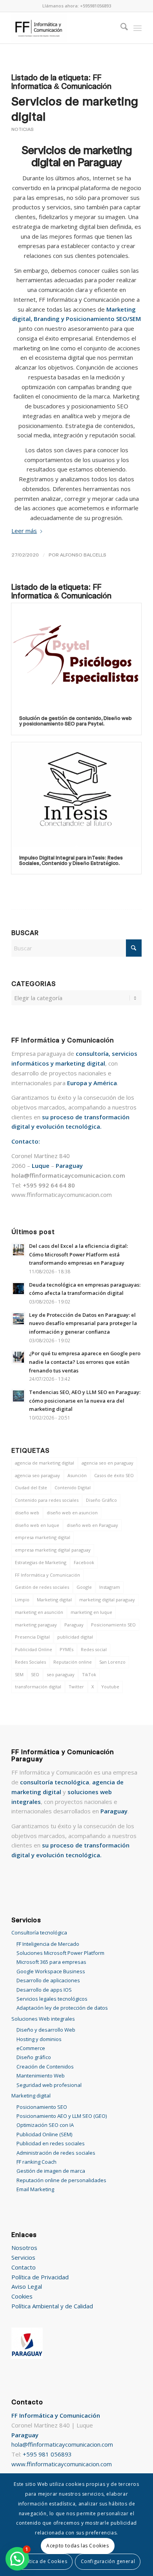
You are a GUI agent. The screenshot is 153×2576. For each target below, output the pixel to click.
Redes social (94, 1649)
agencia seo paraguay (37, 1475)
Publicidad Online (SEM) (44, 2134)
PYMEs (66, 1649)
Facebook (84, 1562)
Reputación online (73, 1662)
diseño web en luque (37, 1525)
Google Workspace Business (51, 1971)
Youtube (110, 1687)
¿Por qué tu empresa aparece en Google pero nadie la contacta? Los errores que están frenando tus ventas (85, 1362)
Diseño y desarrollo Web (46, 2030)
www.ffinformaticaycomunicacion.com (62, 2464)
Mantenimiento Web (41, 2076)
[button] (17, 2559)
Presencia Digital (32, 1637)
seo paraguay (61, 1674)
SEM (19, 1674)
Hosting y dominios (39, 2039)
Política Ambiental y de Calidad (52, 2306)
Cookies (22, 2296)
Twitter (76, 1687)
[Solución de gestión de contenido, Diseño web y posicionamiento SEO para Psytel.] (76, 655)
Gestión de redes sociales (42, 1587)
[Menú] (138, 28)
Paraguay (74, 1625)
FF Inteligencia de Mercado (48, 1944)
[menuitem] (120, 28)
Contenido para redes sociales (47, 1500)
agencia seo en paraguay (107, 1463)
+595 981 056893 (47, 2454)
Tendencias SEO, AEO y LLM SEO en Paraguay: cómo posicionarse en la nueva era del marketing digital (85, 1400)
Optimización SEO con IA (45, 2125)
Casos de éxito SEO (114, 1475)
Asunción (77, 1475)
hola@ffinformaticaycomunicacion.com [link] (68, 1175)
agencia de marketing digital (45, 1463)
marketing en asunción (39, 1612)
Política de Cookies (44, 2561)
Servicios (23, 2257)
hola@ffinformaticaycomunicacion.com (62, 2444)
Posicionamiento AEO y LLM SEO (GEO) (62, 2116)
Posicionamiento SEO (113, 1625)
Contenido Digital (73, 1487)
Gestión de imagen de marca (51, 2171)
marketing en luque (91, 1612)
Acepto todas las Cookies (77, 2546)
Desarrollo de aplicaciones (48, 1980)
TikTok (89, 1674)
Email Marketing (35, 2189)
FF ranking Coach (36, 2162)
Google (84, 1587)
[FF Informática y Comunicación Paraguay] (63, 28)
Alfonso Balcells (83, 555)
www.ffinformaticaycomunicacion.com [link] (62, 1195)
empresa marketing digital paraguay (53, 1550)
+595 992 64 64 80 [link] (49, 1185)
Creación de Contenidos (45, 2067)
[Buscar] (120, 28)
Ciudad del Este (31, 1487)
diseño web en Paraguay (92, 1525)
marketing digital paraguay (107, 1600)
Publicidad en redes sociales (51, 2143)
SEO (35, 1674)
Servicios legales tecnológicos (52, 1999)
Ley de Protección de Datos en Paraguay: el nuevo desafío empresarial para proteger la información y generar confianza (83, 1323)
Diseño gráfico (34, 2057)
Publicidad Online (34, 1649)
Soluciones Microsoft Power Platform (60, 1953)
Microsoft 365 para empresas (51, 1962)
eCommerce (31, 2048)
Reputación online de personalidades (61, 2180)
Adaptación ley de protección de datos (62, 2008)
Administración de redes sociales (56, 2153)
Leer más (24, 531)
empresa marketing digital (43, 1537)
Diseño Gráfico (101, 1500)
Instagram (110, 1587)
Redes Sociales (30, 1662)
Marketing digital (54, 1600)
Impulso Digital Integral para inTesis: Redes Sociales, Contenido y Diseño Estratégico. (71, 860)
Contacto (24, 2267)
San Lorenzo (112, 1662)
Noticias (23, 129)
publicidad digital (75, 1637)
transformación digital (38, 1687)
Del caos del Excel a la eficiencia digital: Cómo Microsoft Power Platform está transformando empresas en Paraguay (78, 1254)
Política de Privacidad (40, 2277)
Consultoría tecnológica (39, 1932)
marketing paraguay (36, 1625)
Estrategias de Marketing (41, 1562)
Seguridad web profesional (49, 2085)
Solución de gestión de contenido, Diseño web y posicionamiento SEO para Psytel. (76, 721)
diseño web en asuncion (72, 1513)
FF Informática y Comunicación (47, 1575)
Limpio (22, 1600)
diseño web (27, 1513)
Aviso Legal (27, 2286)
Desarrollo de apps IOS (44, 1990)
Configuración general (108, 2561)
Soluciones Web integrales (43, 2019)
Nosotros (24, 2248)
